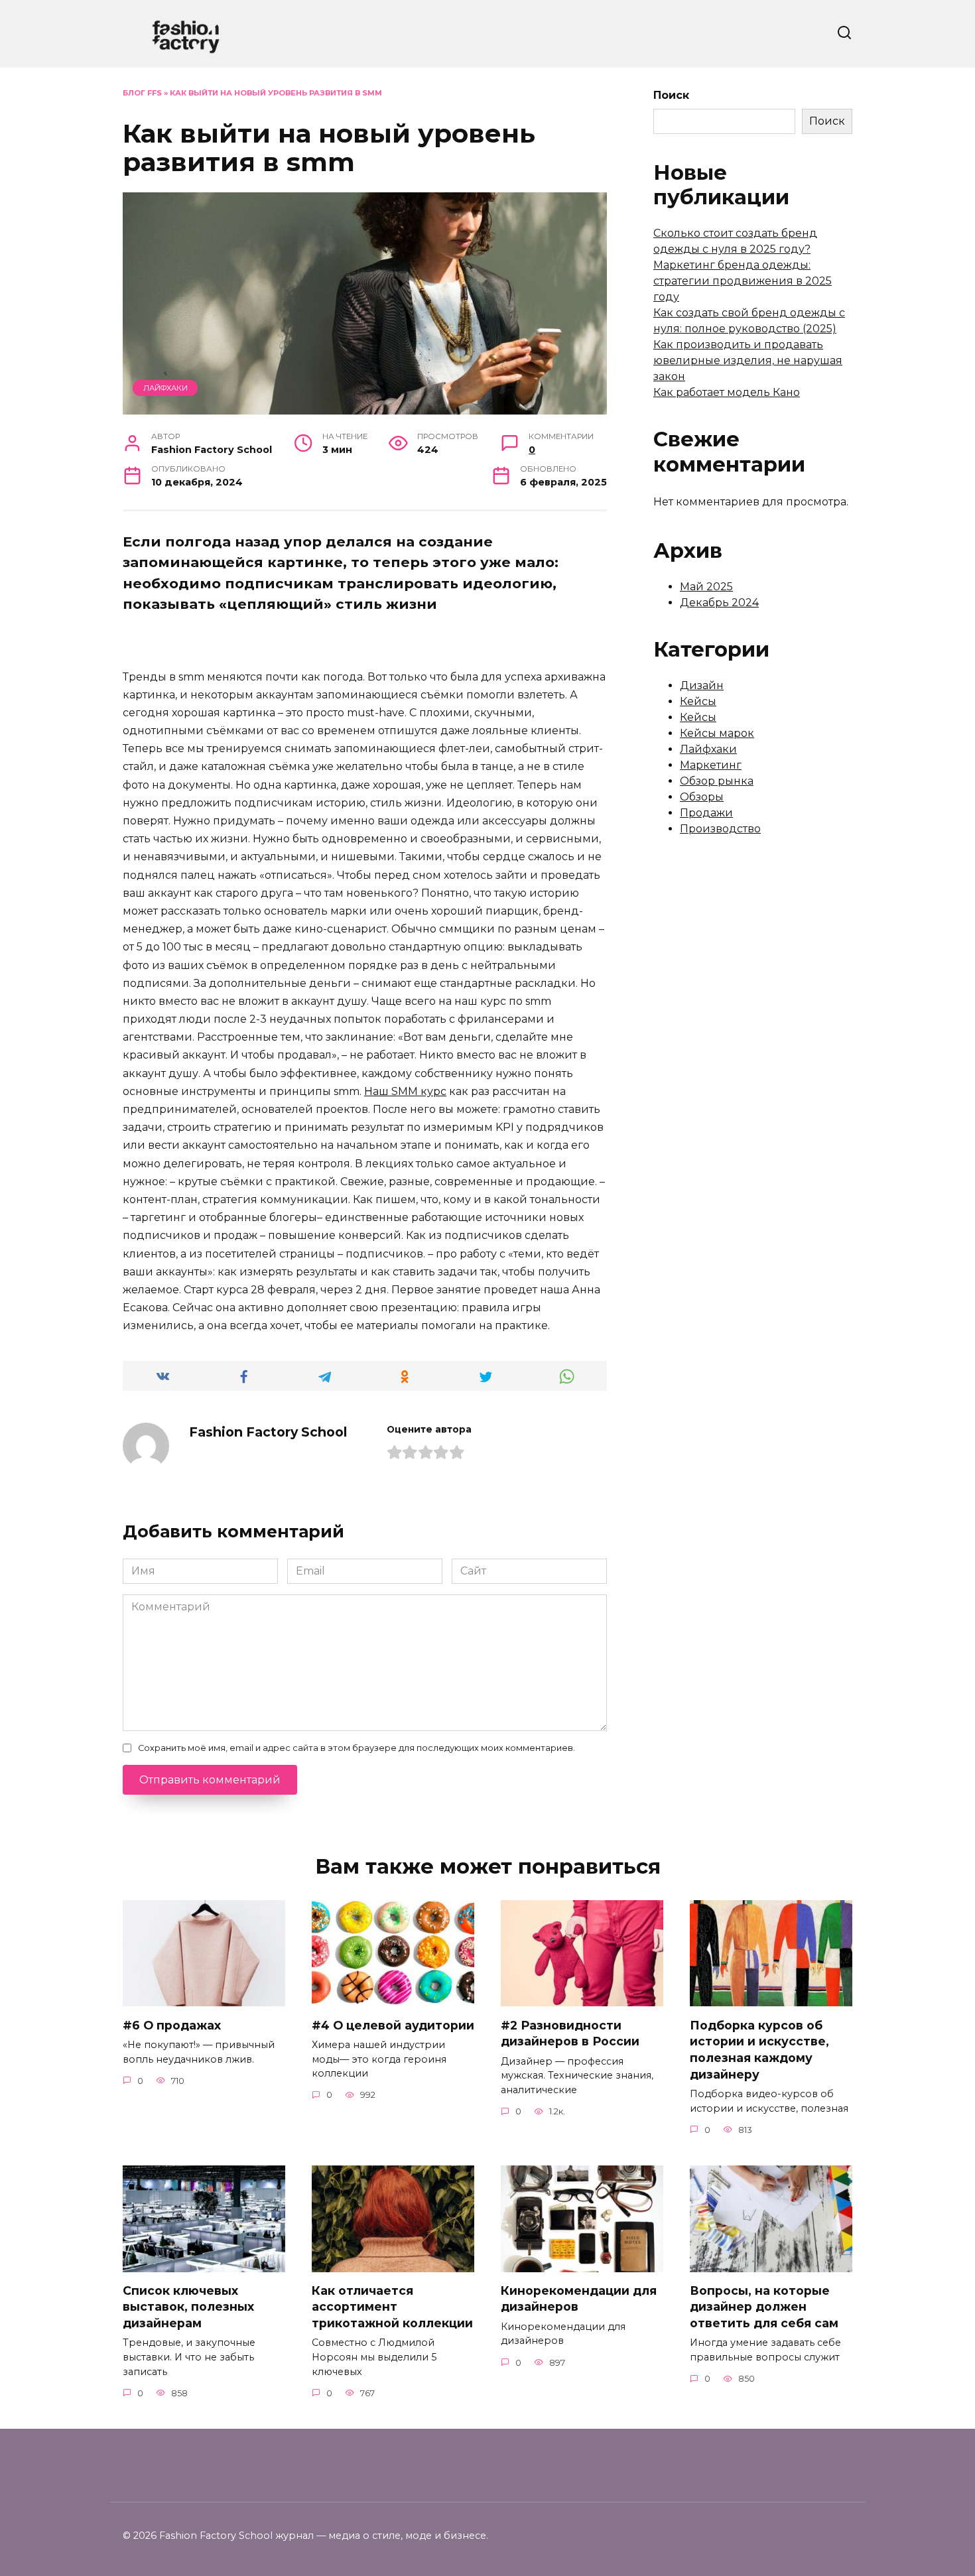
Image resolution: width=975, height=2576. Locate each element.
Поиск (671, 95)
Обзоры (702, 797)
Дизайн (702, 685)
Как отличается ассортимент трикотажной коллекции (392, 2307)
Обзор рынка (717, 781)
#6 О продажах (172, 2025)
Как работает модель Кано (727, 392)
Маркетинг (711, 765)
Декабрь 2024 (719, 603)
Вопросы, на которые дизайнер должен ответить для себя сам (764, 2307)
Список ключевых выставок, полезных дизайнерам (188, 2307)
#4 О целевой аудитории (393, 2025)
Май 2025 (706, 587)
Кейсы (698, 701)
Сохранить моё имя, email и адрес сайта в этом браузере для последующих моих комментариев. (357, 1748)
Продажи (706, 813)
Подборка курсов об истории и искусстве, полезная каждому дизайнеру (759, 2049)
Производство (720, 829)
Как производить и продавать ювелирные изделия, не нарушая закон (748, 360)
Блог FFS (142, 93)
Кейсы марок (717, 733)
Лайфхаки (165, 388)
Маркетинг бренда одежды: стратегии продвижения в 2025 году (743, 281)
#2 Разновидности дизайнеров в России (570, 2033)
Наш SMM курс (405, 1091)
